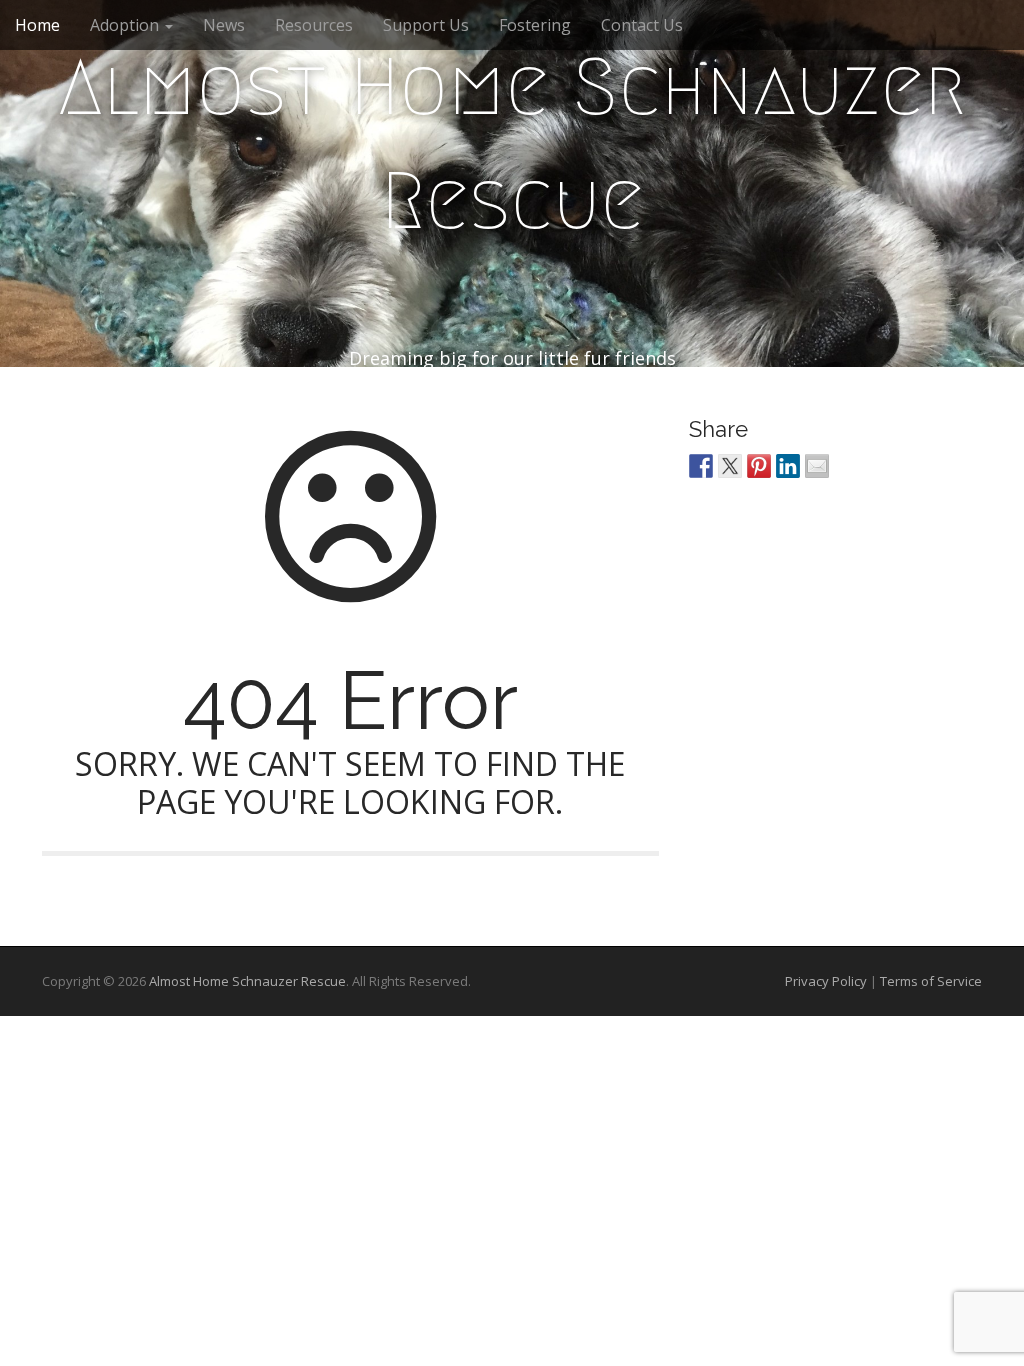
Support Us (426, 25)
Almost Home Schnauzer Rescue (512, 144)
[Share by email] (817, 466)
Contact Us (642, 25)
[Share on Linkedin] (788, 466)
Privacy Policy (826, 981)
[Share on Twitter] (730, 466)
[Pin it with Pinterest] (759, 466)
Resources (314, 25)
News (224, 25)
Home (37, 25)
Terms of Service (931, 981)
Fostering (535, 25)
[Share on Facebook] (701, 466)
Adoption (126, 25)
